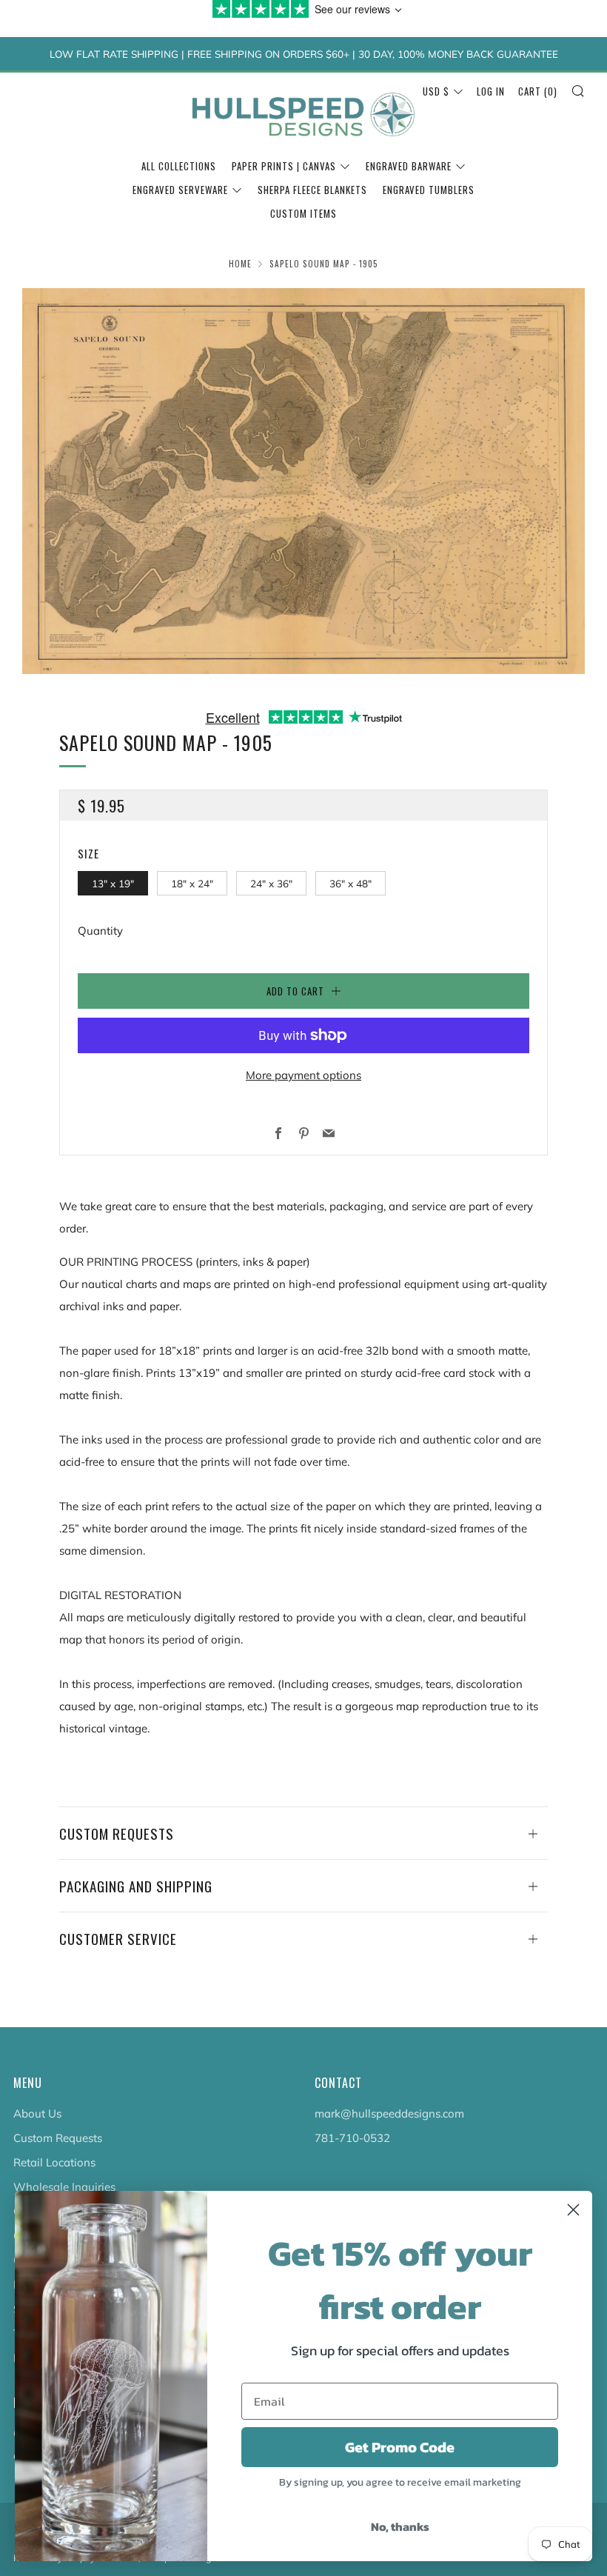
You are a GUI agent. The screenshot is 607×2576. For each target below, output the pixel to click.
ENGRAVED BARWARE (409, 166)
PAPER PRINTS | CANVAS (284, 166)
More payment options (303, 1075)
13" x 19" (113, 883)
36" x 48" (351, 883)
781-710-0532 (352, 2138)
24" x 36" (271, 883)
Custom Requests (58, 2138)
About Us (37, 2113)
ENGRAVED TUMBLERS (429, 190)
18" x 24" (192, 883)
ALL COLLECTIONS (179, 166)
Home (240, 264)
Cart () (538, 91)
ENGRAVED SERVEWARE (180, 190)
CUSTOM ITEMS (303, 213)
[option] (303, 481)
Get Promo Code (400, 2447)
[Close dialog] (573, 2210)
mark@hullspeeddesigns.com (389, 2113)
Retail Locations (54, 2162)
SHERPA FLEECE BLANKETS (312, 190)
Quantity (100, 931)
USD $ (436, 91)
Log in (491, 91)
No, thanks (400, 2526)
